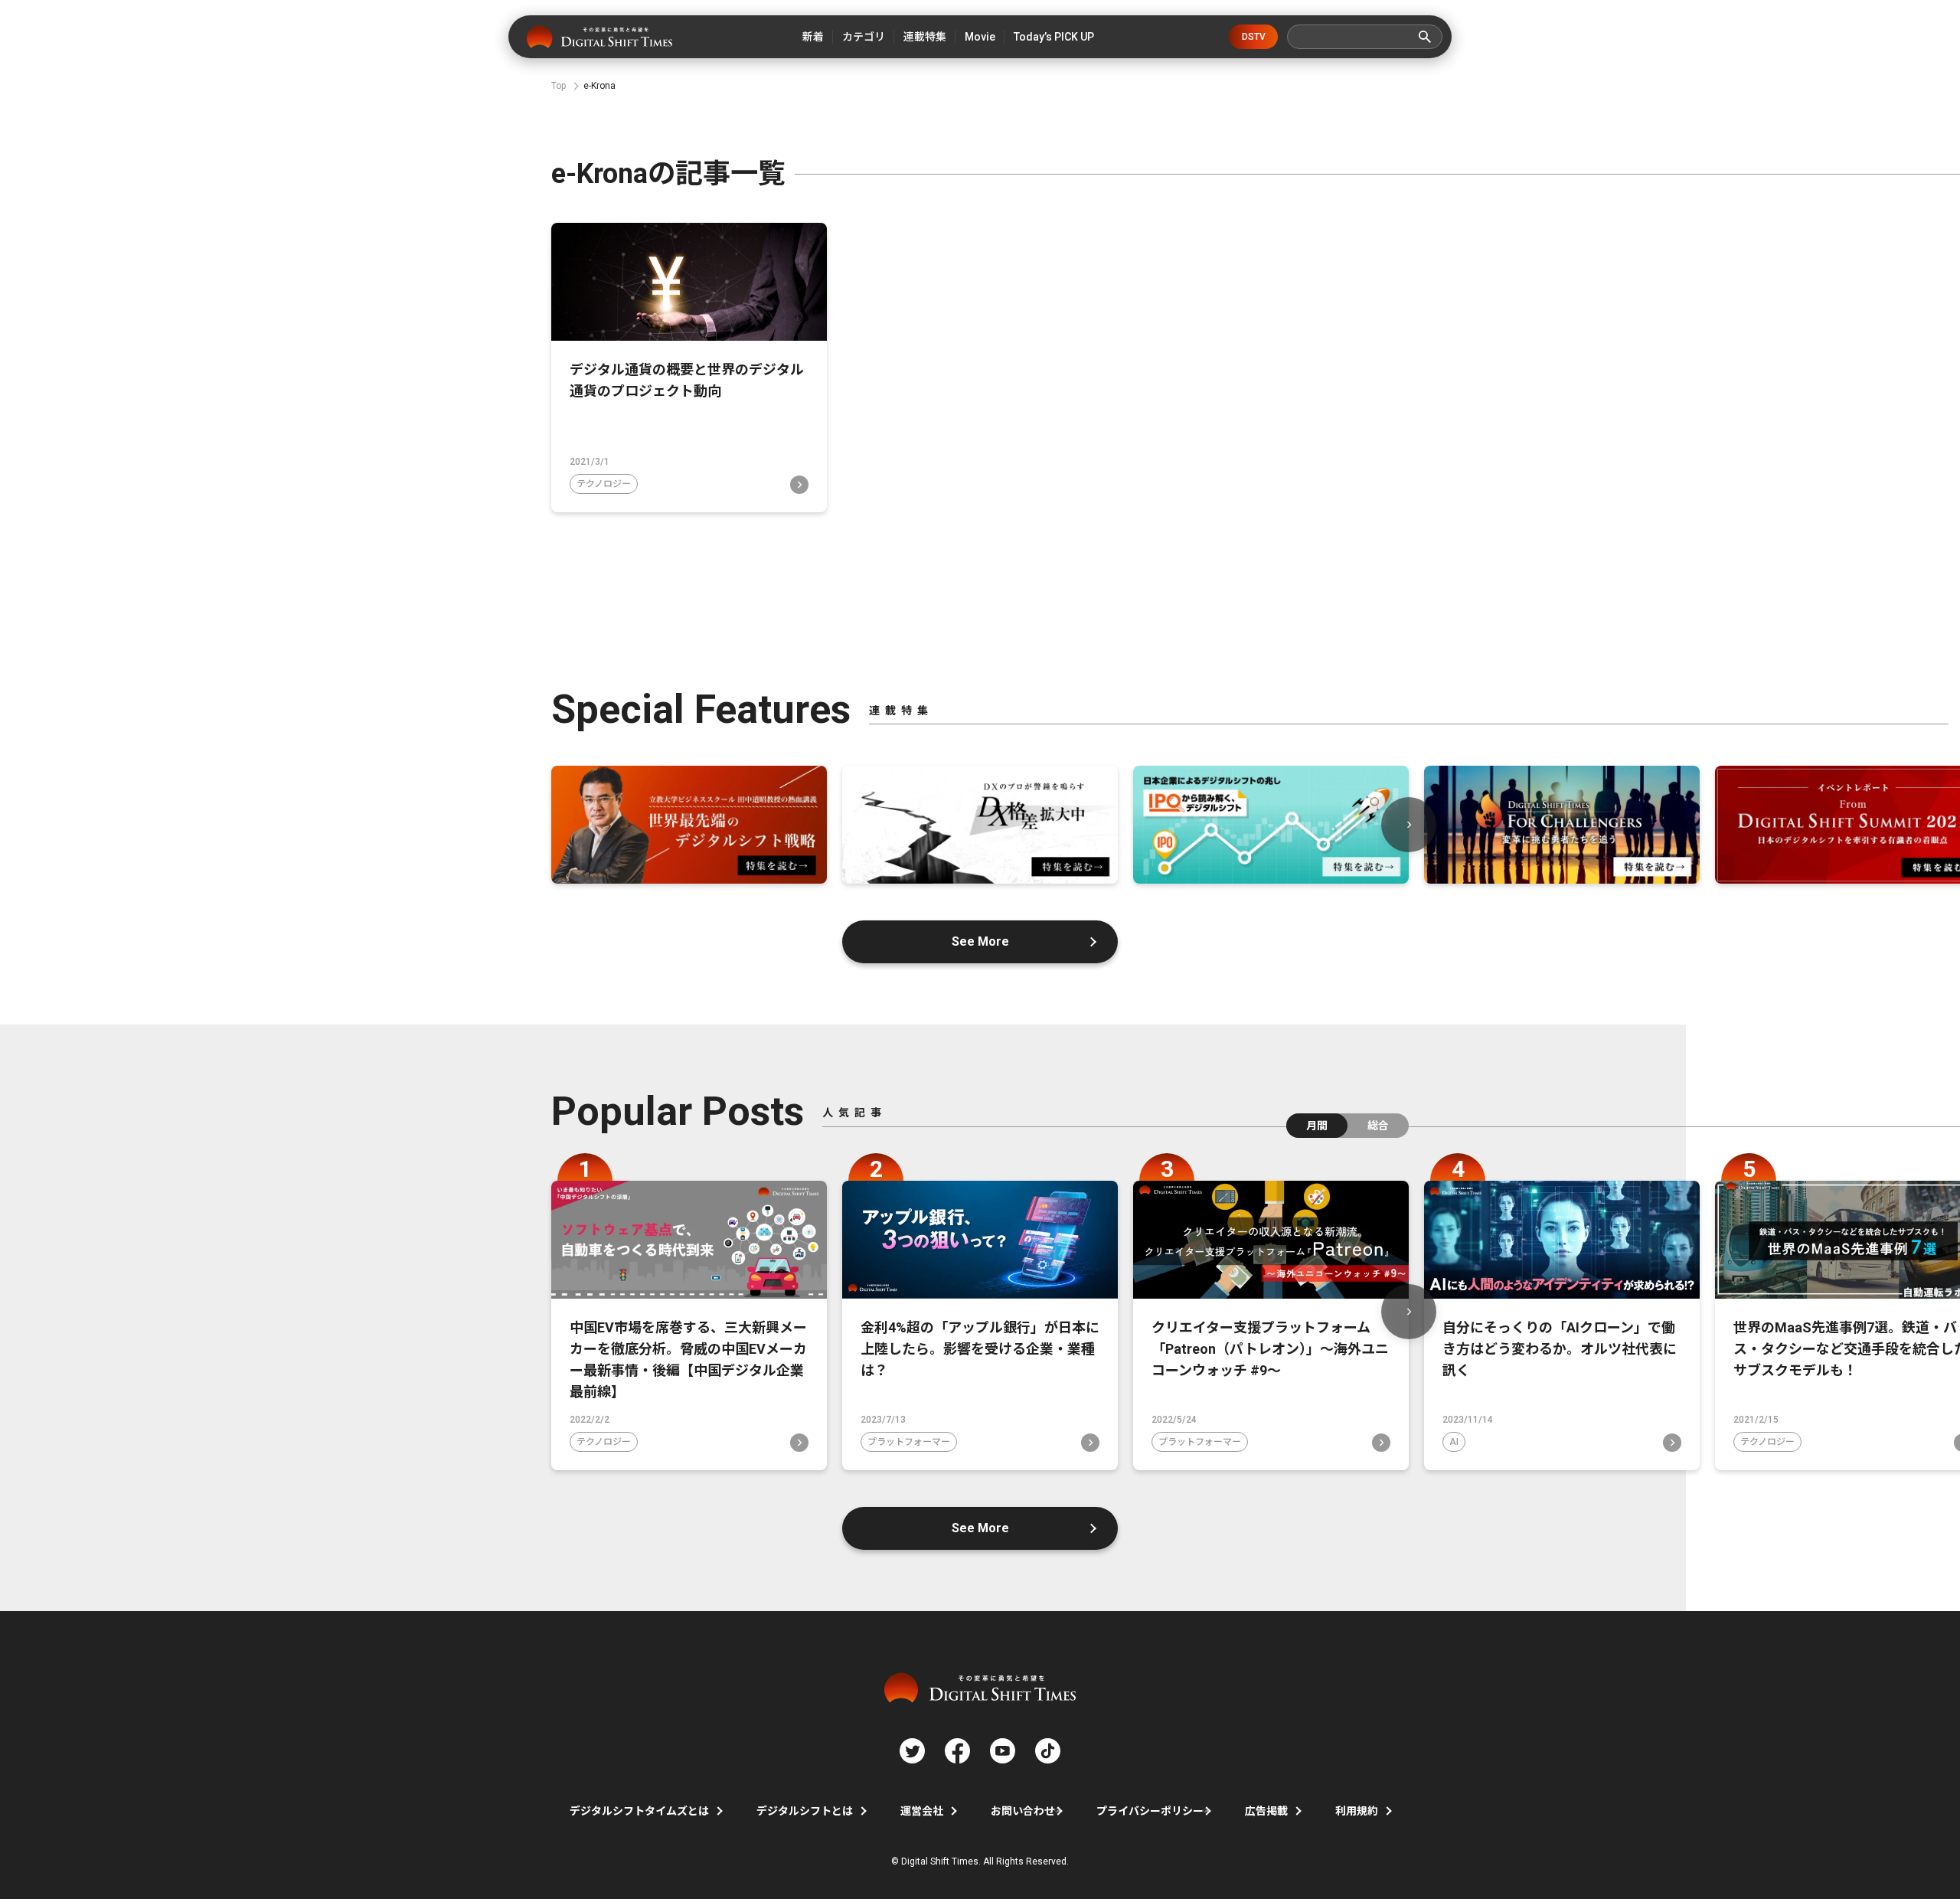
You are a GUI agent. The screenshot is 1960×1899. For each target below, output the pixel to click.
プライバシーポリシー (1150, 1811)
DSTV (1254, 37)
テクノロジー (604, 484)
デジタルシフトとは (805, 1811)
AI (1454, 1442)
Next (1409, 825)
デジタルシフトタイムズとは (639, 1811)
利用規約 (1357, 1811)
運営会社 (922, 1811)
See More (980, 941)
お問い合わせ (1023, 1811)
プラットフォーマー (909, 1442)
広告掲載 (1266, 1811)
